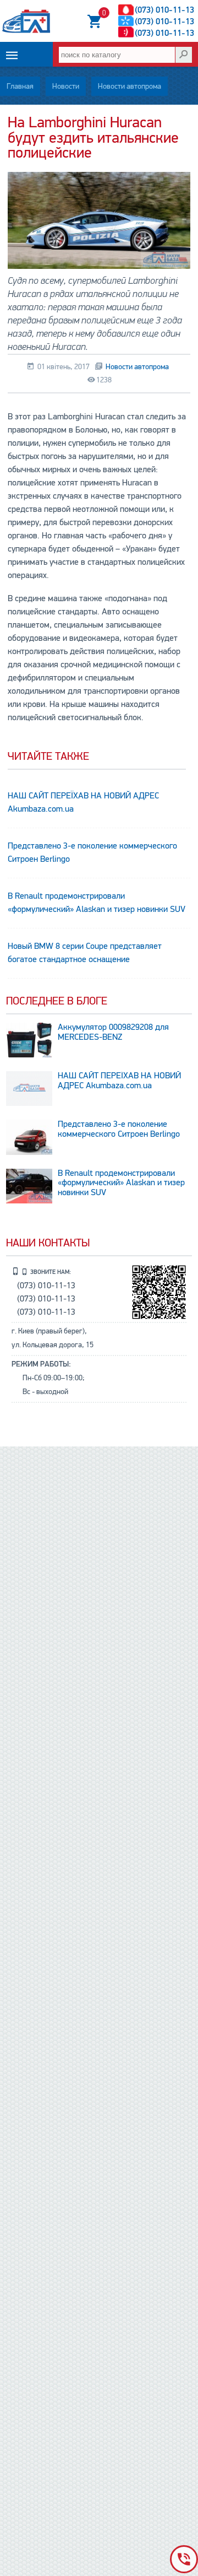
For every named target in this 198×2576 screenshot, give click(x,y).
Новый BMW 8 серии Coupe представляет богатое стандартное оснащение (85, 953)
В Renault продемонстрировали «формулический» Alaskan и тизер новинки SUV (97, 903)
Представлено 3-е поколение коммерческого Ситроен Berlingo (92, 852)
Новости (66, 86)
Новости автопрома (130, 86)
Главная (20, 86)
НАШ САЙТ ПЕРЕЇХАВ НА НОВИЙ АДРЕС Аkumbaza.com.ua (83, 802)
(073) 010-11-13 (164, 10)
